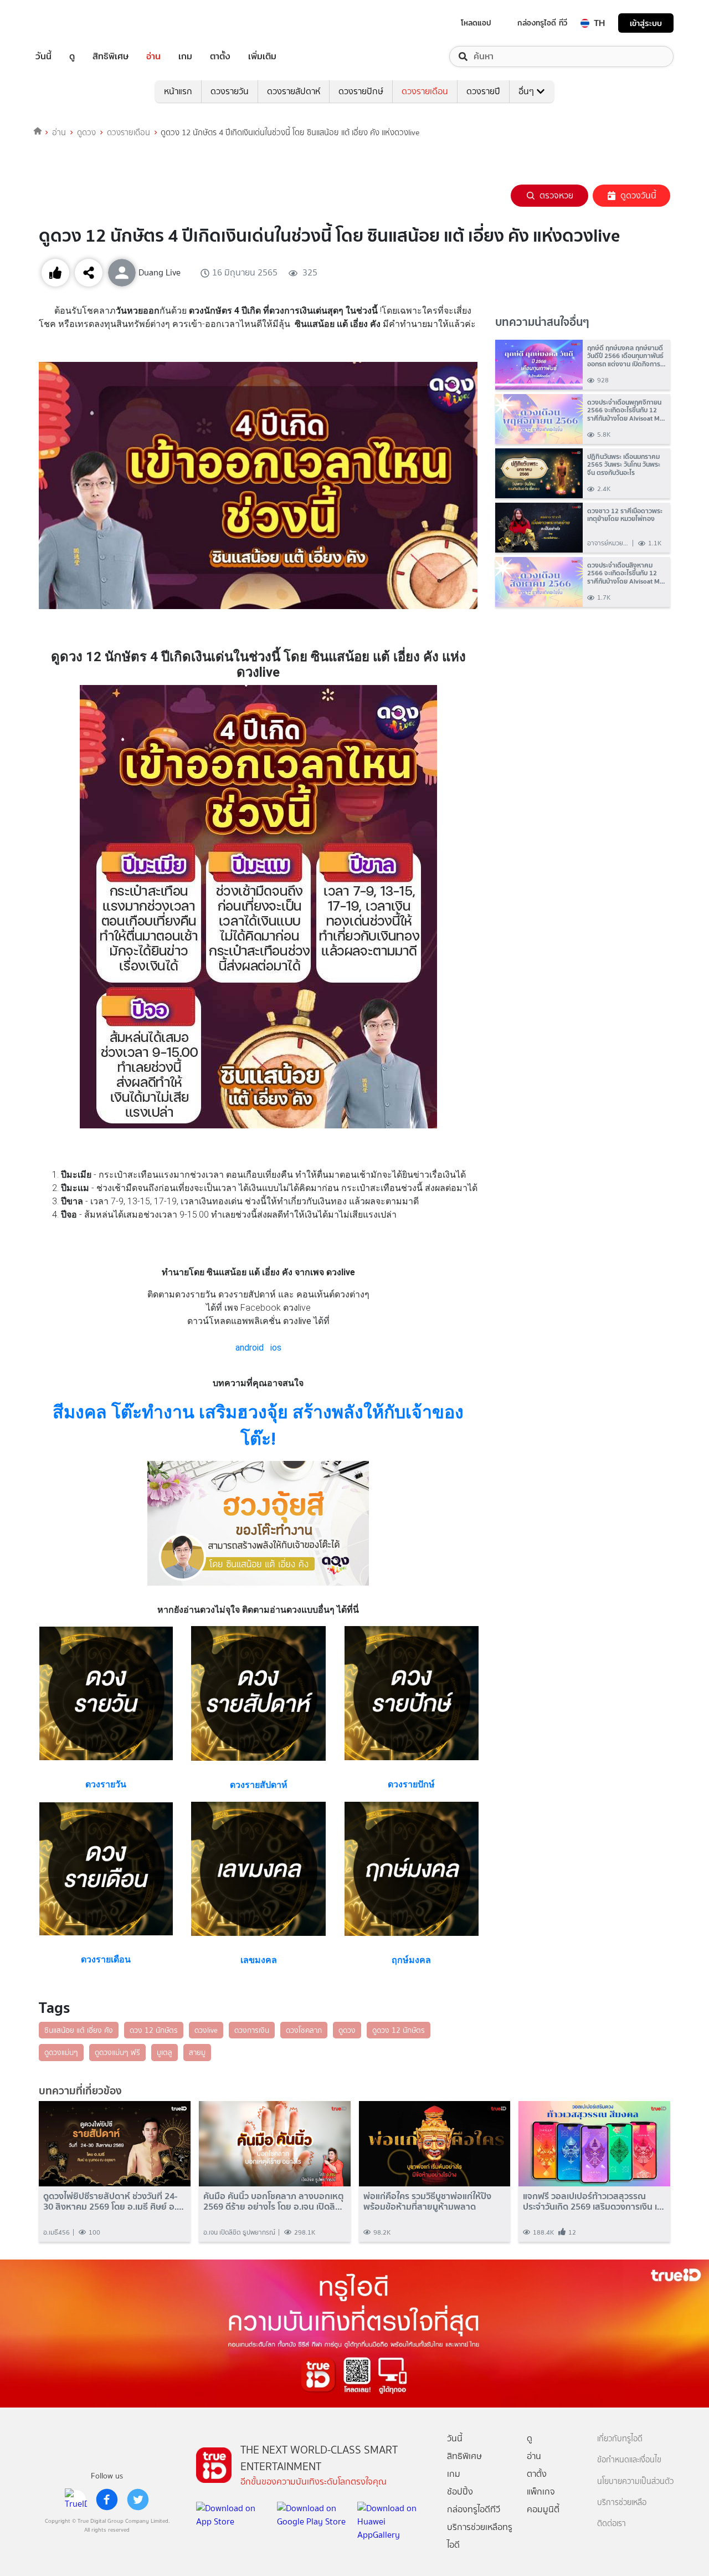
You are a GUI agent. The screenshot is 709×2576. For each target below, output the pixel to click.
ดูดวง (86, 132)
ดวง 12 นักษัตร (154, 2030)
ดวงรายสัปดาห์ (294, 91)
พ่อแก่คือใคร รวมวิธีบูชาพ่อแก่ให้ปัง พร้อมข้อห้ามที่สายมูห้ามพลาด (427, 2201)
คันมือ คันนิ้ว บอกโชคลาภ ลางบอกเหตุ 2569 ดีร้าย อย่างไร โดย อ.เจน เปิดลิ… (274, 2201)
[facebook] (107, 2500)
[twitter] (138, 2500)
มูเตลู (165, 2052)
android (250, 1348)
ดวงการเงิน (252, 2030)
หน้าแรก (178, 91)
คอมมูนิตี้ (543, 2509)
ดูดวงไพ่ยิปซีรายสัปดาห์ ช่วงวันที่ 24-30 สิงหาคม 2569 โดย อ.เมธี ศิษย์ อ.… (114, 2201)
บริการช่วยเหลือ (622, 2503)
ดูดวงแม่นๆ (61, 2052)
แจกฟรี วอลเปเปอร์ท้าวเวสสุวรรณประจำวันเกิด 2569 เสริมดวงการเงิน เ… (594, 2201)
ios (276, 1348)
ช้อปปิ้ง (460, 2491)
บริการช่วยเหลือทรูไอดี (480, 2536)
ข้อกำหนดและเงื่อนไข (629, 2460)
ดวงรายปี (483, 91)
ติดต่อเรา (612, 2524)
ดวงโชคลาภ (304, 2030)
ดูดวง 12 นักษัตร (399, 2030)
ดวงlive (206, 2030)
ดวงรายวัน (230, 91)
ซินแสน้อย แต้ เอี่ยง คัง (79, 2030)
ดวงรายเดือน (425, 91)
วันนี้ (43, 57)
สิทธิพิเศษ (111, 57)
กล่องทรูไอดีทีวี (474, 2509)
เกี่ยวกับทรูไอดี (620, 2439)
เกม (185, 57)
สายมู (197, 2052)
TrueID (69, 23)
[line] (76, 2500)
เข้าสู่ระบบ (646, 23)
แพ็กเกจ (541, 2491)
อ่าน (153, 57)
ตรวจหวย (556, 195)
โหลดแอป (476, 23)
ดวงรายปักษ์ (361, 91)
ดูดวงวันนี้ (638, 195)
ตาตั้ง (220, 57)
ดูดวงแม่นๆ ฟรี (117, 2052)
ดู (72, 57)
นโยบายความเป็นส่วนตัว (635, 2482)
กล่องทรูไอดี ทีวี (542, 23)
